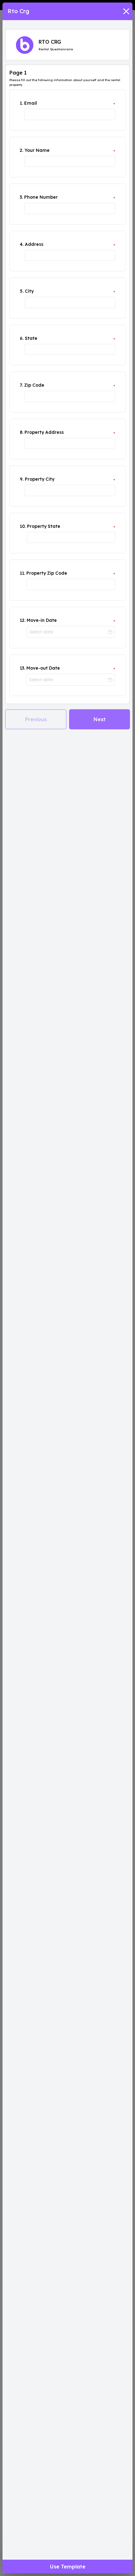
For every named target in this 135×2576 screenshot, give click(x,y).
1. (21, 103)
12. (23, 620)
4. (22, 244)
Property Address (44, 432)
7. (21, 385)
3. (21, 197)
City (29, 291)
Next (100, 719)
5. (22, 291)
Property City (40, 479)
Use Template (68, 2567)
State (31, 338)
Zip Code (34, 385)
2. (22, 150)
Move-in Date (42, 620)
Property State (44, 526)
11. (22, 573)
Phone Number (41, 197)
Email (31, 103)
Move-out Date (43, 668)
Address (34, 244)
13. (22, 668)
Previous (36, 719)
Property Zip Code (47, 573)
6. (22, 338)
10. (23, 526)
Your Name (37, 150)
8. (22, 432)
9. (22, 479)
